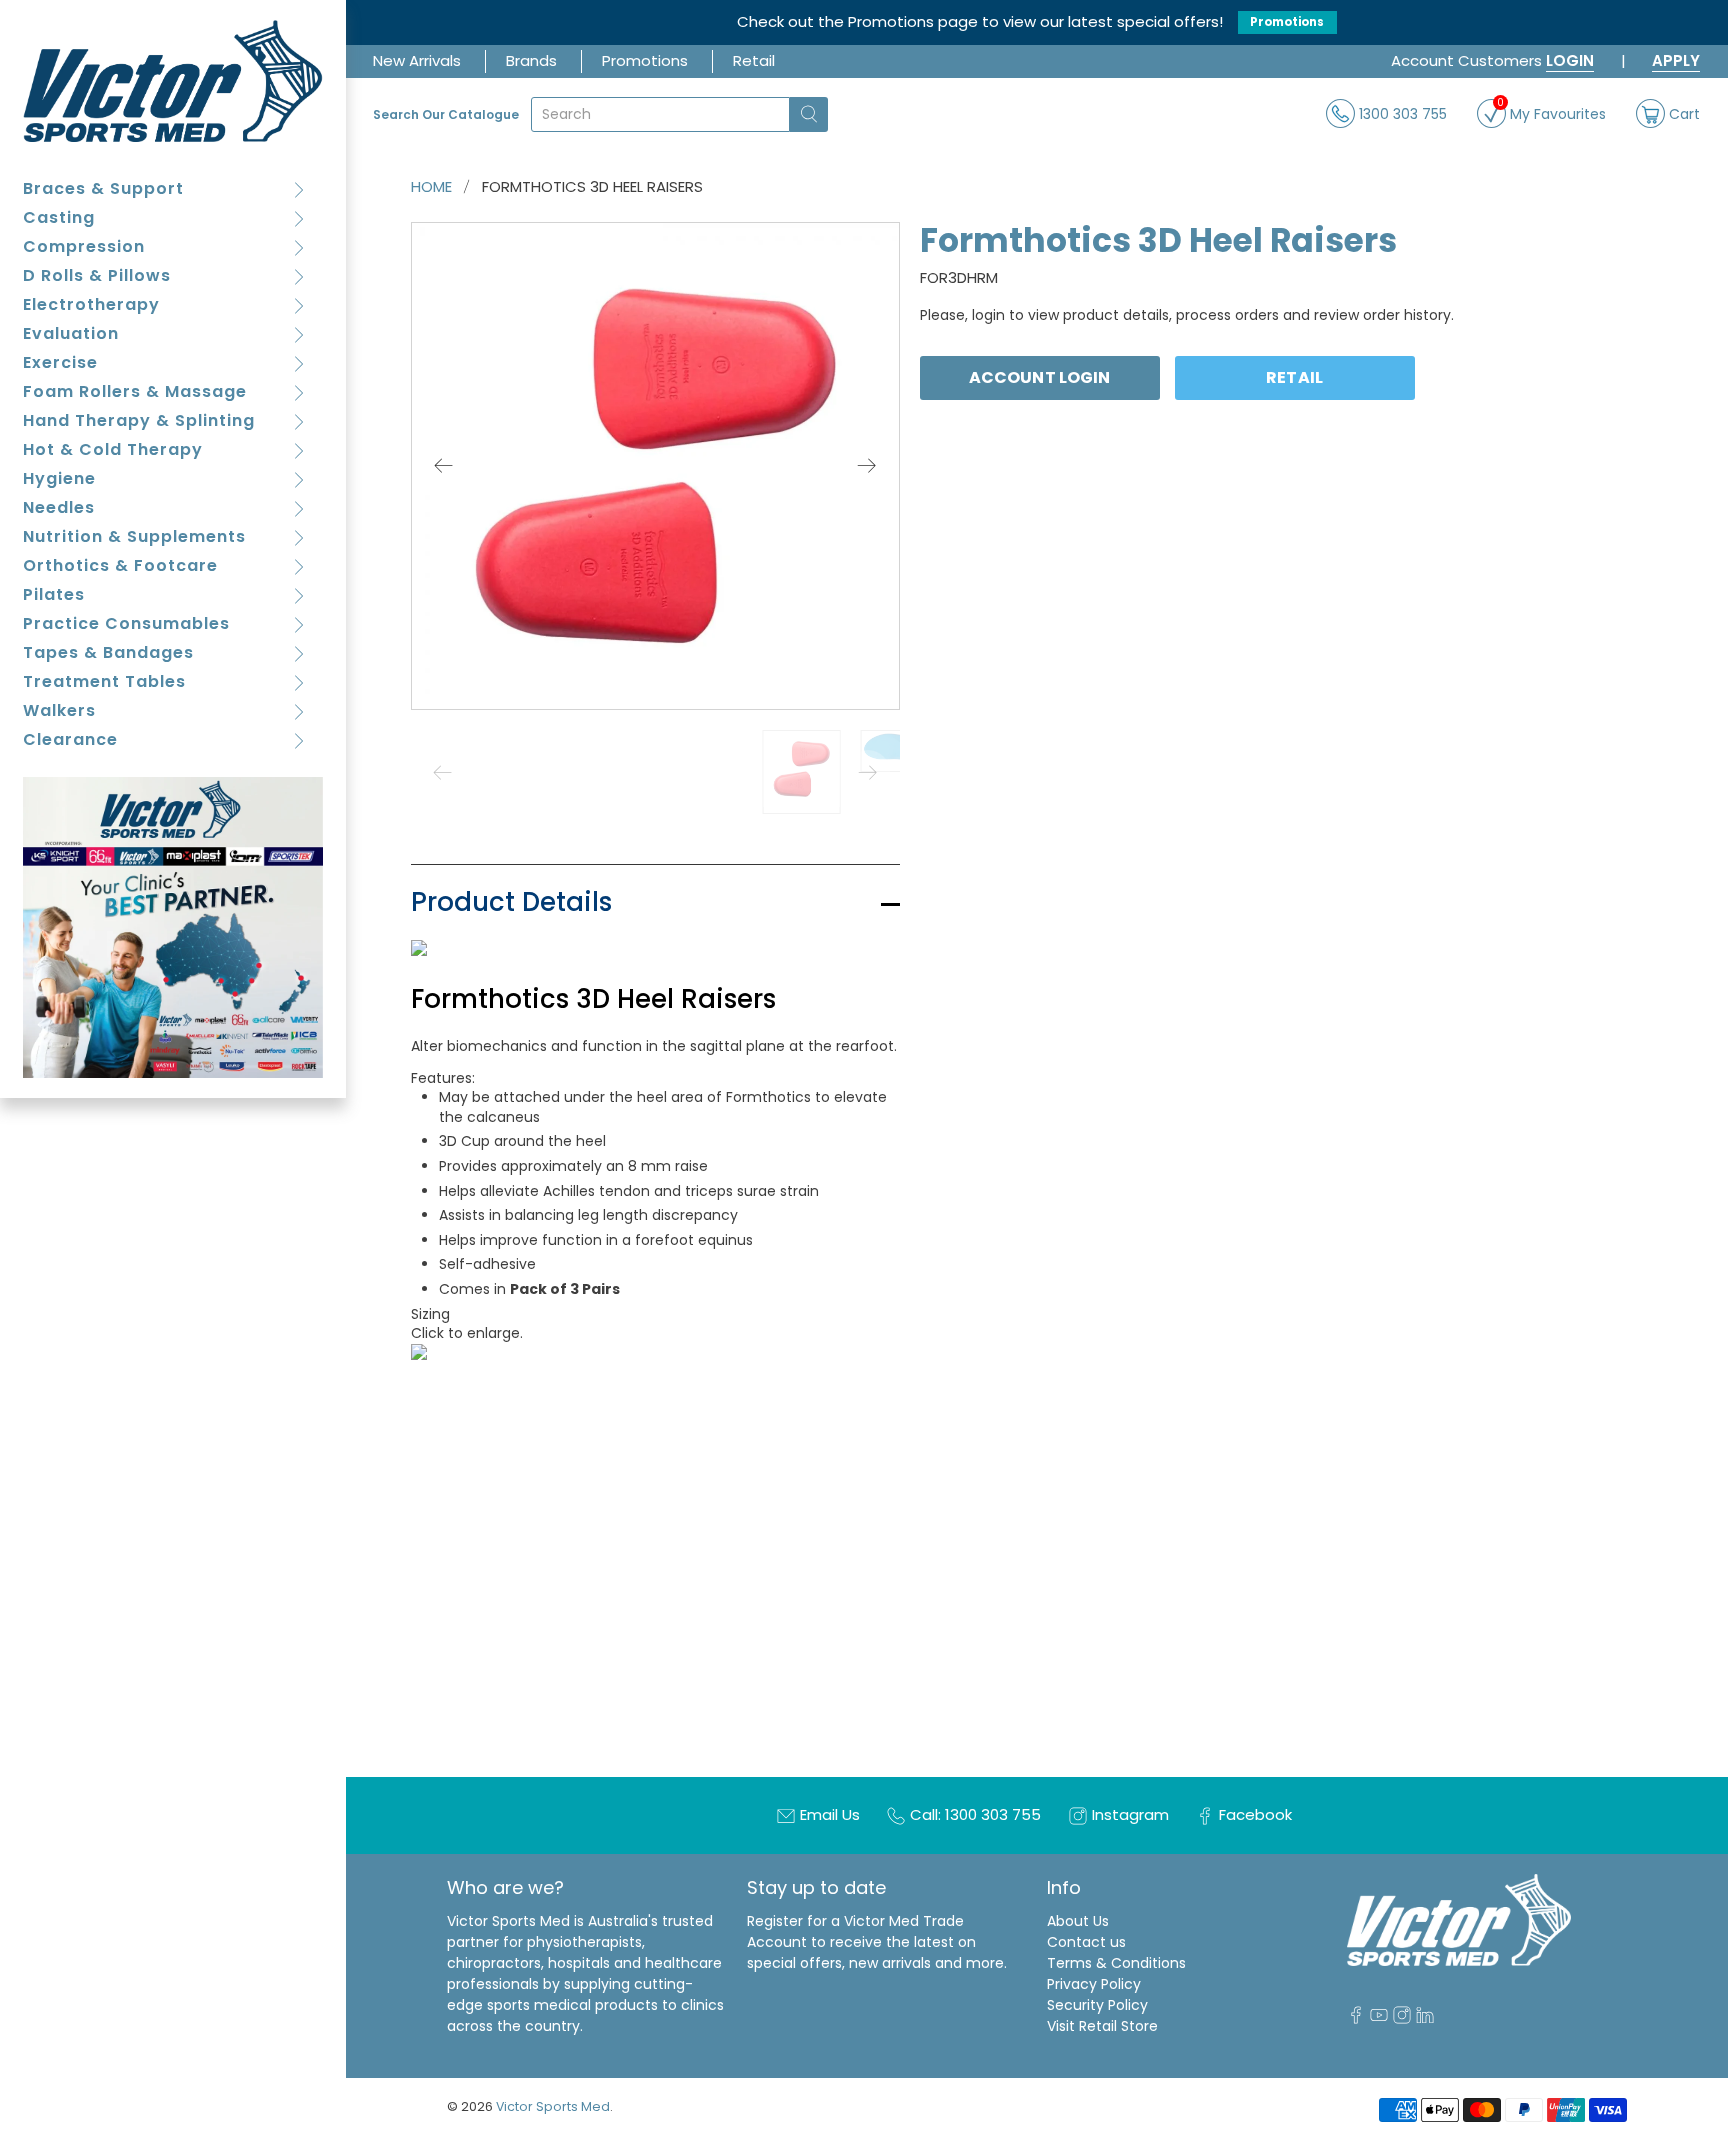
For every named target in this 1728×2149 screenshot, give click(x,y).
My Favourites (1551, 111)
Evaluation (71, 333)
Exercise (60, 362)
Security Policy (1097, 2005)
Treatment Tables (104, 681)
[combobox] (660, 114)
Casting (59, 217)
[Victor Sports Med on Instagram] (1402, 2019)
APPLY (1676, 60)
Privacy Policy (1094, 1984)
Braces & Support (103, 188)
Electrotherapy (91, 304)
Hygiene (59, 478)
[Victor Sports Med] (173, 81)
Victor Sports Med (553, 2106)
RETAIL (1294, 377)
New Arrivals (417, 60)
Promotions (1287, 22)
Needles (59, 507)
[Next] (867, 466)
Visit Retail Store (1102, 2026)
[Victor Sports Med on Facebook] (1356, 2019)
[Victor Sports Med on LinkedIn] (1425, 2019)
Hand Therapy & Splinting (139, 420)
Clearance (70, 739)
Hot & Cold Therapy (113, 449)
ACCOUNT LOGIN (1039, 377)
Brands (531, 60)
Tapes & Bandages (108, 652)
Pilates (54, 594)
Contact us (1086, 1942)
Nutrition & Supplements (134, 536)
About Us (1078, 1921)
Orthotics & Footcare (120, 565)
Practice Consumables (126, 623)
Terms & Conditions (1116, 1963)
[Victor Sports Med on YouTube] (1379, 2019)
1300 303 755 (1401, 113)
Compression (84, 246)
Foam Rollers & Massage (135, 391)
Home (431, 186)
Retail (754, 60)
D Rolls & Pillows (97, 275)
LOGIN (1570, 60)
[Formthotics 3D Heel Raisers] (655, 466)
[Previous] (444, 466)
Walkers (59, 710)
